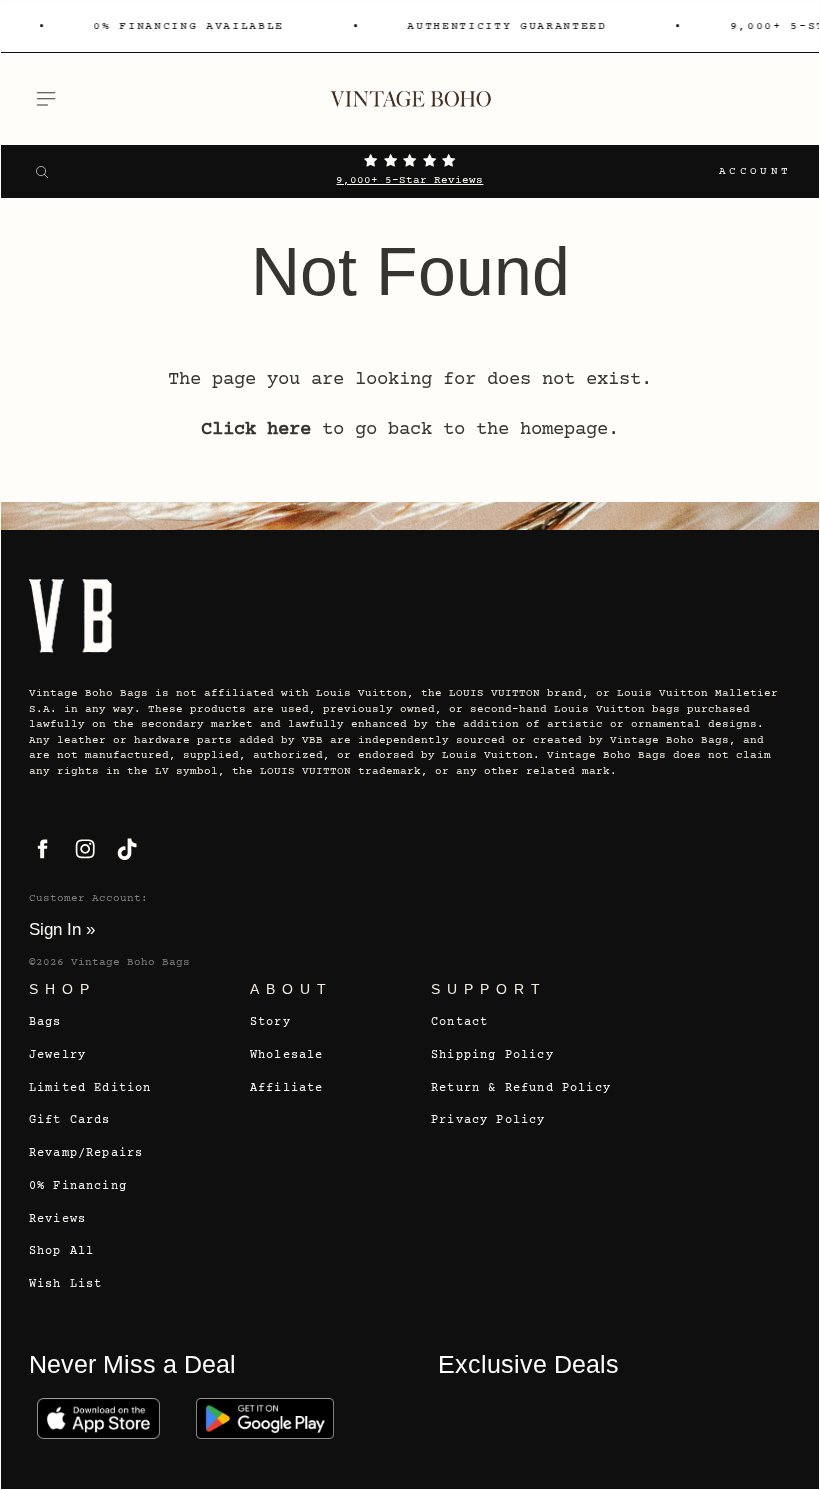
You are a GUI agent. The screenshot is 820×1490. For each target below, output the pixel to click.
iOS (98, 1419)
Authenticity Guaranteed (501, 26)
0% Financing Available (183, 26)
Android (265, 1419)
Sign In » (62, 929)
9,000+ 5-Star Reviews (409, 180)
